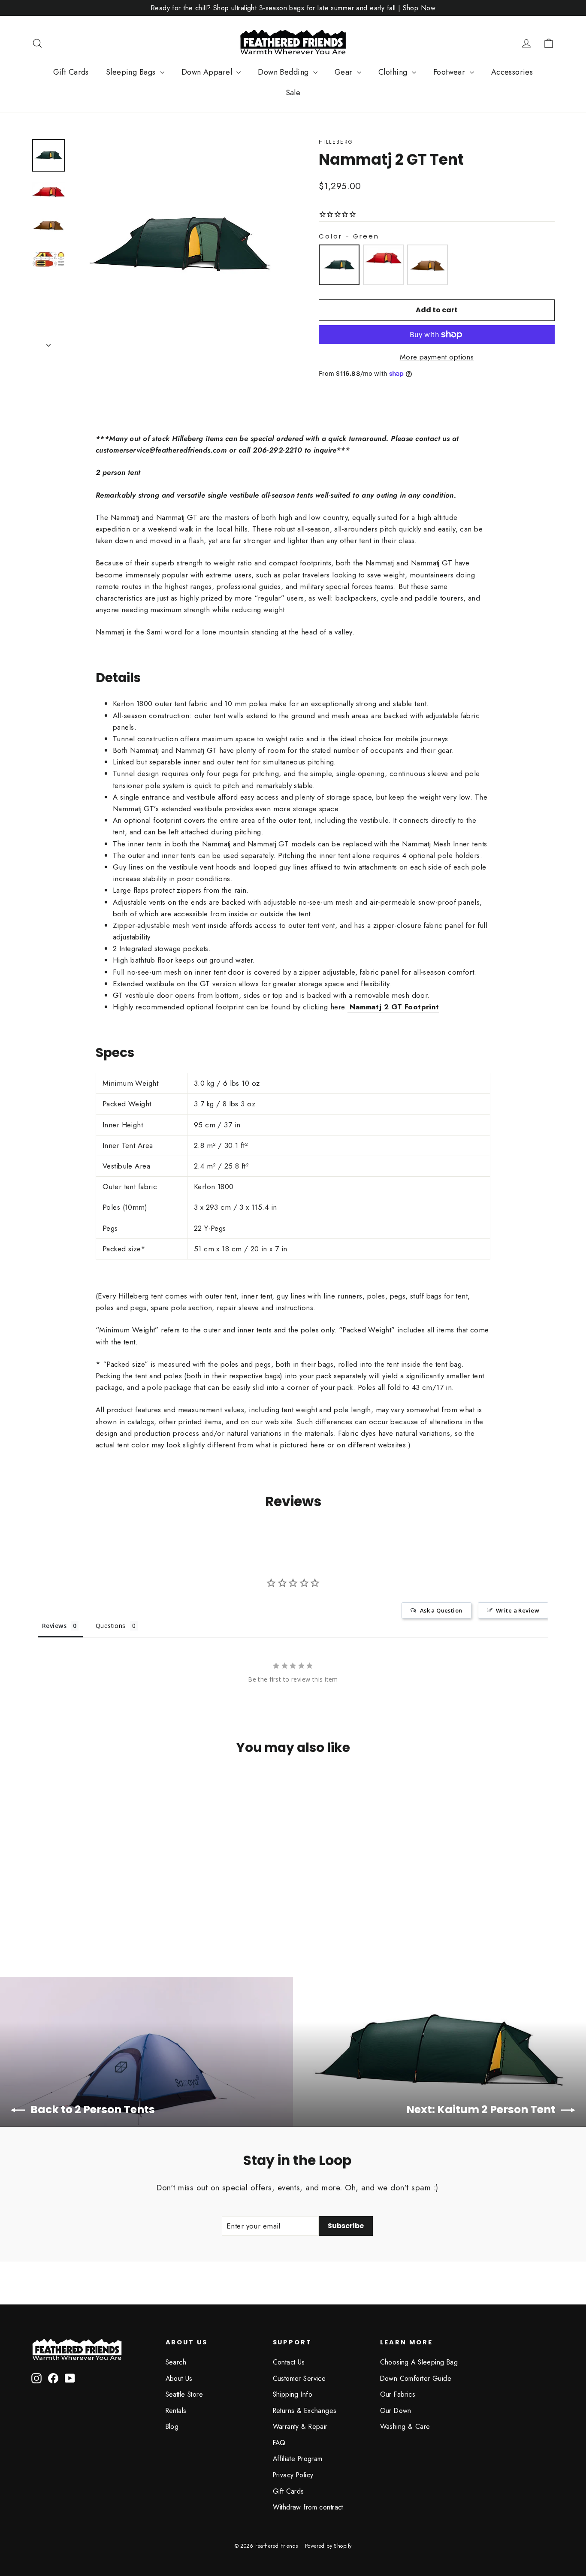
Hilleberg (336, 142)
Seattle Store (184, 2394)
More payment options (437, 357)
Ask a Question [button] (441, 1610)
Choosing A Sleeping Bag (419, 2362)
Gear (345, 72)
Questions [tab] (111, 1626)
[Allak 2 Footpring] (349, 1007)
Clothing (394, 72)
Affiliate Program (298, 2459)
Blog (172, 2427)
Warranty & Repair (300, 2427)
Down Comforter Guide (416, 2378)
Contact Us (289, 2362)
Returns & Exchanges (305, 2411)
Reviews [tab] (54, 1626)
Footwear (450, 72)
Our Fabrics (398, 2394)
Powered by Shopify (328, 2546)
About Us (179, 2378)
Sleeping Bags (132, 72)
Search (176, 2362)
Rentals (176, 2411)
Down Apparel (208, 72)
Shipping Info (293, 2394)
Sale (293, 93)
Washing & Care (405, 2427)
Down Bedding (284, 72)
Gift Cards (71, 72)
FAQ (279, 2443)
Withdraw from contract (308, 2507)
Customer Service (299, 2378)
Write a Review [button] (518, 1610)
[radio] (339, 265)
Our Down (396, 2411)
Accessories (512, 72)
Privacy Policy (293, 2475)
